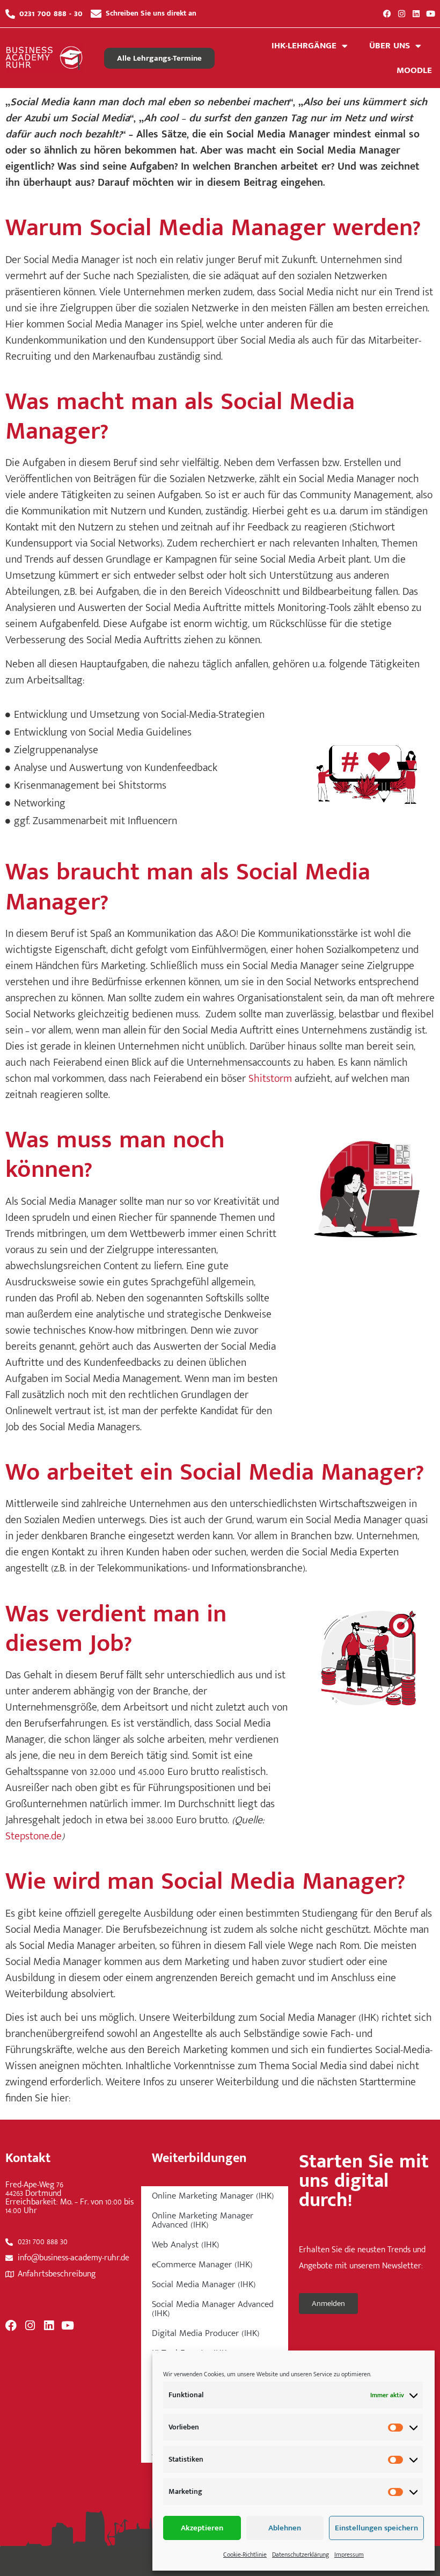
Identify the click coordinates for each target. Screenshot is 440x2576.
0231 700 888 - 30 (51, 13)
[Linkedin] (416, 14)
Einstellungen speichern (376, 2528)
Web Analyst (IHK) (186, 2245)
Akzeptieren (202, 2528)
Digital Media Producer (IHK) (206, 2333)
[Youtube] (431, 14)
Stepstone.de (34, 1836)
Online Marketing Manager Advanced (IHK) (203, 2220)
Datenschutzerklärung (300, 2555)
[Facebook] (387, 14)
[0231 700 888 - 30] (10, 14)
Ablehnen (285, 2528)
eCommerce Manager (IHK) (202, 2265)
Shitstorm (270, 1079)
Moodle (414, 70)
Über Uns (390, 46)
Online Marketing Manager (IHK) (213, 2196)
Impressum (349, 2555)
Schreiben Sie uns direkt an (151, 13)
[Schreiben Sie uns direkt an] (96, 14)
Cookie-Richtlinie (245, 2555)
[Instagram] (402, 14)
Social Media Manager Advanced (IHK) (213, 2309)
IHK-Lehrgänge (304, 46)
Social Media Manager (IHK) (204, 2284)
